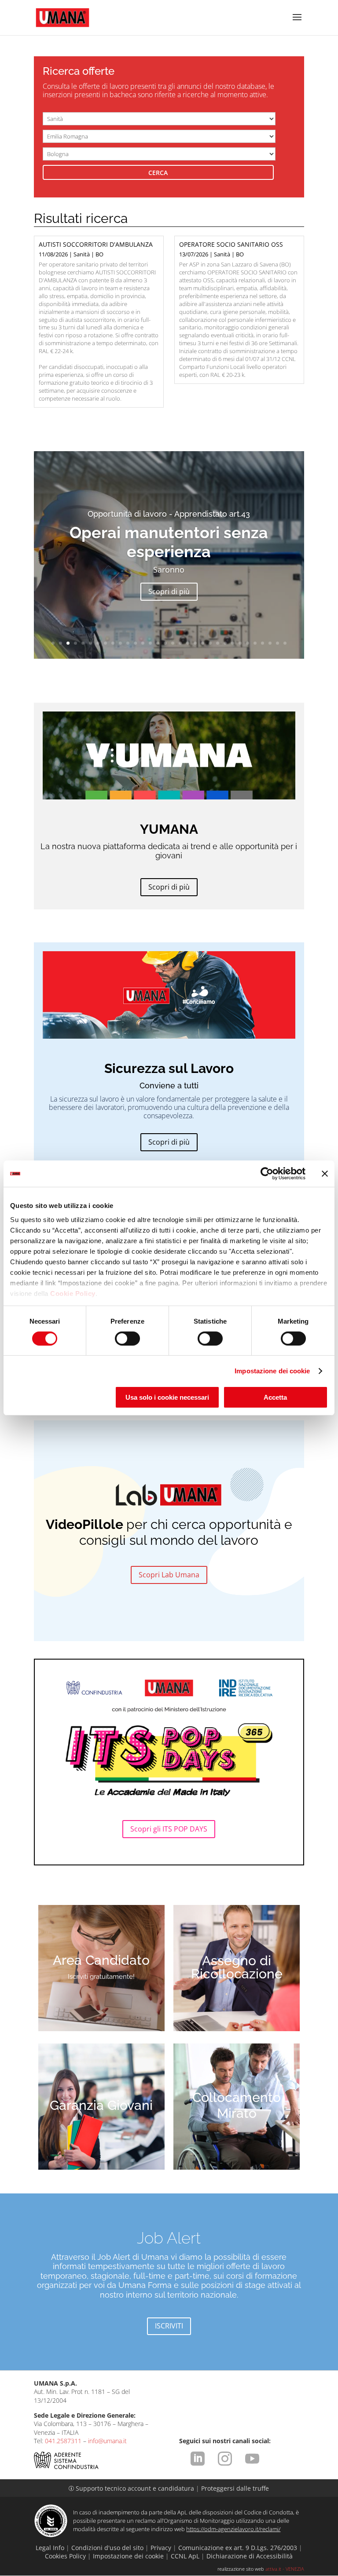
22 (210, 643)
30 (270, 643)
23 (218, 643)
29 (263, 643)
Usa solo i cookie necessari (167, 1397)
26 (240, 643)
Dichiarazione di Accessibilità (250, 2556)
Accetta (275, 1397)
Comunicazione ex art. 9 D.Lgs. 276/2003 (238, 2548)
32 (285, 643)
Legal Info (50, 2548)
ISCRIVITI (169, 2326)
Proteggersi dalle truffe (235, 2488)
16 (165, 643)
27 (248, 643)
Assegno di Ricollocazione (237, 1967)
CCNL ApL (185, 2556)
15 (158, 643)
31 (277, 643)
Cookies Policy (65, 2556)
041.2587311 (63, 2441)
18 (180, 643)
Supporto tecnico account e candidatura (132, 2488)
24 (225, 643)
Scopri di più (169, 591)
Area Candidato (101, 1960)
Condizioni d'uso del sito (107, 2548)
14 (150, 643)
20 (195, 643)
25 (233, 643)
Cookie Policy (73, 1293)
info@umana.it (107, 2441)
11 (128, 643)
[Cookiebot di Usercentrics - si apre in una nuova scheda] (267, 1174)
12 (135, 643)
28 (255, 643)
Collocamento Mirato (237, 2105)
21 (203, 643)
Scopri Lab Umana (169, 1575)
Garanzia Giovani (101, 2105)
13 (143, 643)
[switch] (127, 1339)
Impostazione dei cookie (272, 1371)
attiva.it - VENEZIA (285, 2569)
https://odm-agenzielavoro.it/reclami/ (233, 2529)
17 (173, 643)
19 (188, 643)
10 (120, 643)
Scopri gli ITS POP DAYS (169, 1829)
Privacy (161, 2548)
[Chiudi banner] (325, 1174)
